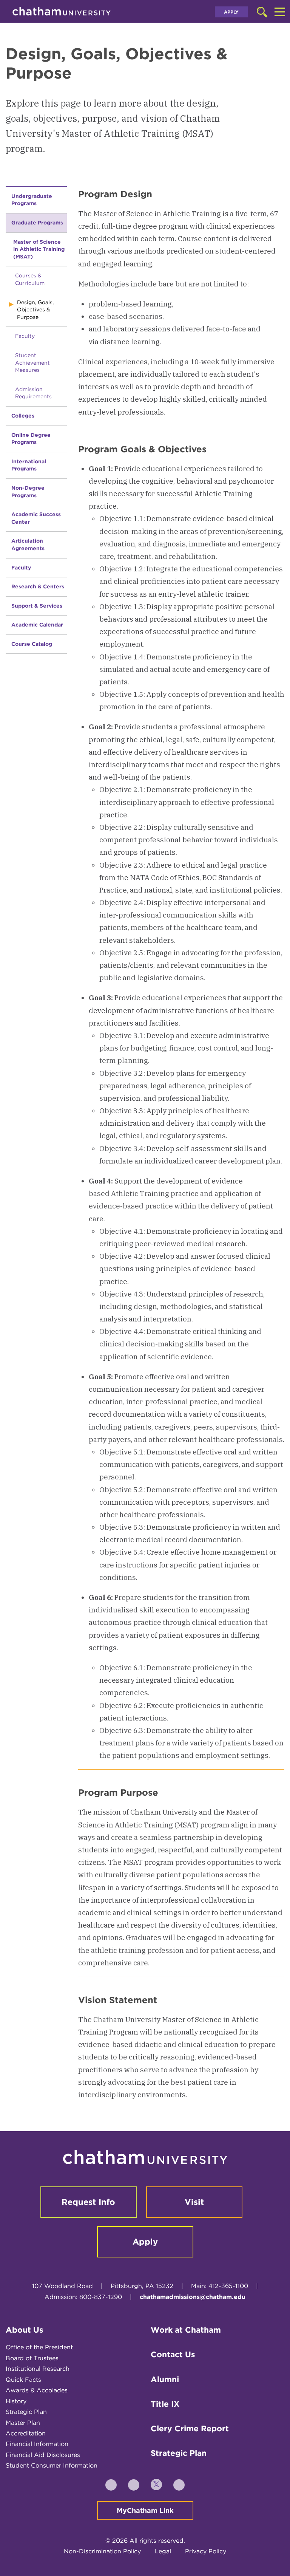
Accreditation (26, 2433)
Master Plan (23, 2423)
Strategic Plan (26, 2412)
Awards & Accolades (37, 2390)
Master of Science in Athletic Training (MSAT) (39, 249)
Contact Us (173, 2354)
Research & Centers (38, 586)
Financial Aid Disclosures (43, 2455)
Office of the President (39, 2347)
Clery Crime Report (190, 2428)
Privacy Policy (206, 2551)
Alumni (165, 2379)
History (16, 2401)
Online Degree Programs (31, 439)
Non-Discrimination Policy (102, 2551)
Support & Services (37, 606)
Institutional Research (38, 2369)
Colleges (23, 416)
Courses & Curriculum (30, 279)
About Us (25, 2330)
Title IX (165, 2404)
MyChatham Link (145, 2510)
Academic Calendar (37, 625)
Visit (194, 2202)
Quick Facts (23, 2380)
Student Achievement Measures (32, 363)
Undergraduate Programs (32, 200)
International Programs (29, 465)
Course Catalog (32, 644)
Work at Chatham (186, 2330)
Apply (231, 12)
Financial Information (37, 2444)
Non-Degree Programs (28, 492)
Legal (163, 2551)
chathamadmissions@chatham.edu (193, 2297)
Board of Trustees (32, 2358)
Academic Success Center (36, 518)
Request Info (88, 2202)
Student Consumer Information (52, 2465)
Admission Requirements (33, 393)
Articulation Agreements (28, 545)
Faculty (25, 336)
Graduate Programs (37, 223)
